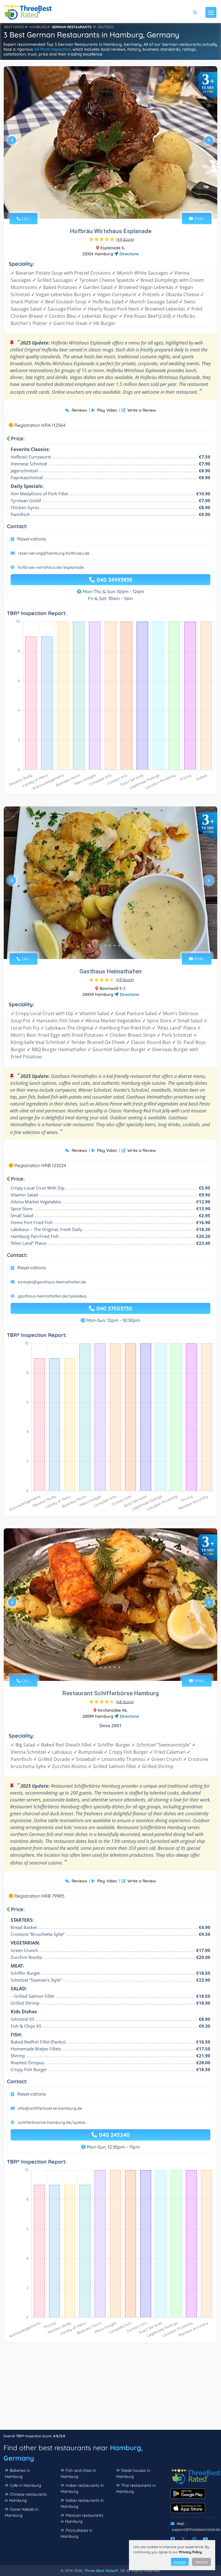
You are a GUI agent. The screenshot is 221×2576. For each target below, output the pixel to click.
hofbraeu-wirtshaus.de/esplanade (51, 567)
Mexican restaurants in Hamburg (82, 2518)
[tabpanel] (110, 142)
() (125, 239)
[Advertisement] (110, 2389)
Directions (128, 254)
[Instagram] (194, 2539)
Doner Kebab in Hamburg (22, 2512)
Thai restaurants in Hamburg (136, 2488)
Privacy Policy (190, 2552)
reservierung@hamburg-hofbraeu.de (54, 553)
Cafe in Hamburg (25, 2485)
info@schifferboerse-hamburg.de (50, 2108)
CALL (25, 218)
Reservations (32, 539)
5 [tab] (119, 205)
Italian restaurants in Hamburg (82, 2503)
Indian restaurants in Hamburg (82, 2488)
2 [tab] (105, 205)
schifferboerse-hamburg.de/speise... (53, 2122)
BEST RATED (14, 27)
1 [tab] (101, 205)
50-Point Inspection (52, 49)
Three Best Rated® (101, 2571)
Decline (201, 2562)
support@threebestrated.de (196, 2529)
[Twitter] (183, 2539)
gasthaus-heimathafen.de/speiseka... (53, 1296)
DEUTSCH (106, 27)
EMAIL (199, 218)
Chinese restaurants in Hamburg (26, 2497)
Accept (180, 2562)
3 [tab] (110, 205)
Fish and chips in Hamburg (78, 2473)
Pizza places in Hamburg (77, 2533)
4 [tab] (115, 205)
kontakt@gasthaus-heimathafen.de (52, 1282)
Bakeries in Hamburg (17, 2473)
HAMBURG (38, 27)
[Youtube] (205, 2539)
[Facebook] (173, 2539)
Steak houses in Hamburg (133, 2473)
